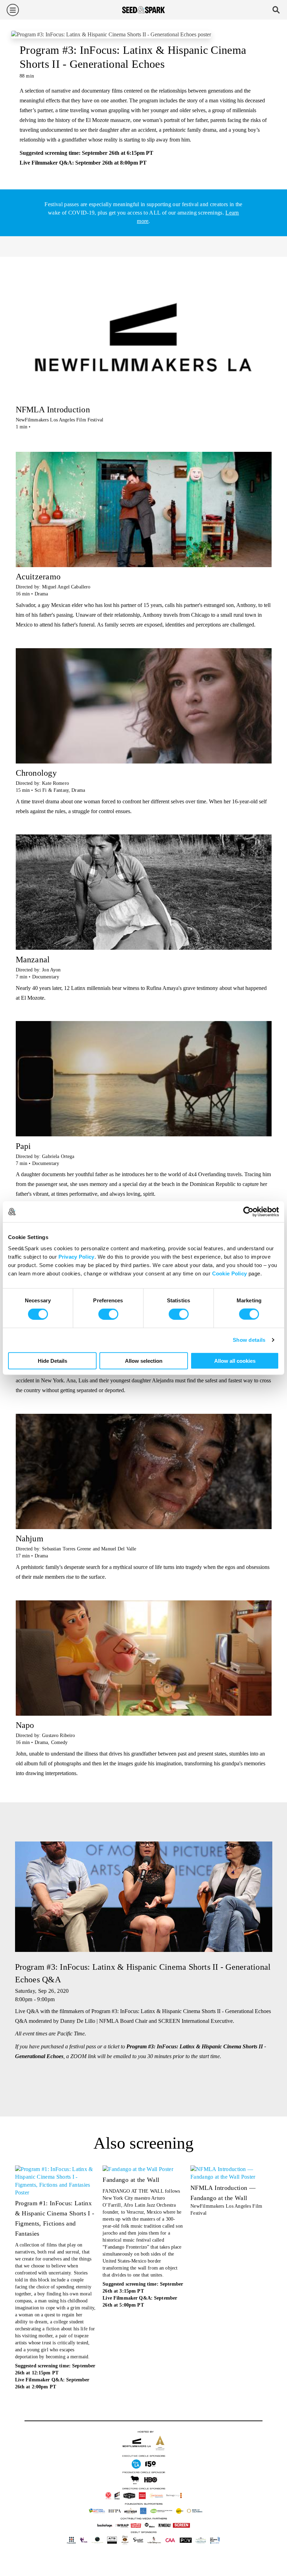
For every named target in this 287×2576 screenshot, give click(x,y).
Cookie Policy (230, 1273)
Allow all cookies (235, 1361)
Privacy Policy (76, 1256)
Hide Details (52, 1361)
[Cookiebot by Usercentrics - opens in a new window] (248, 1212)
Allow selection (144, 1361)
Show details (249, 1340)
